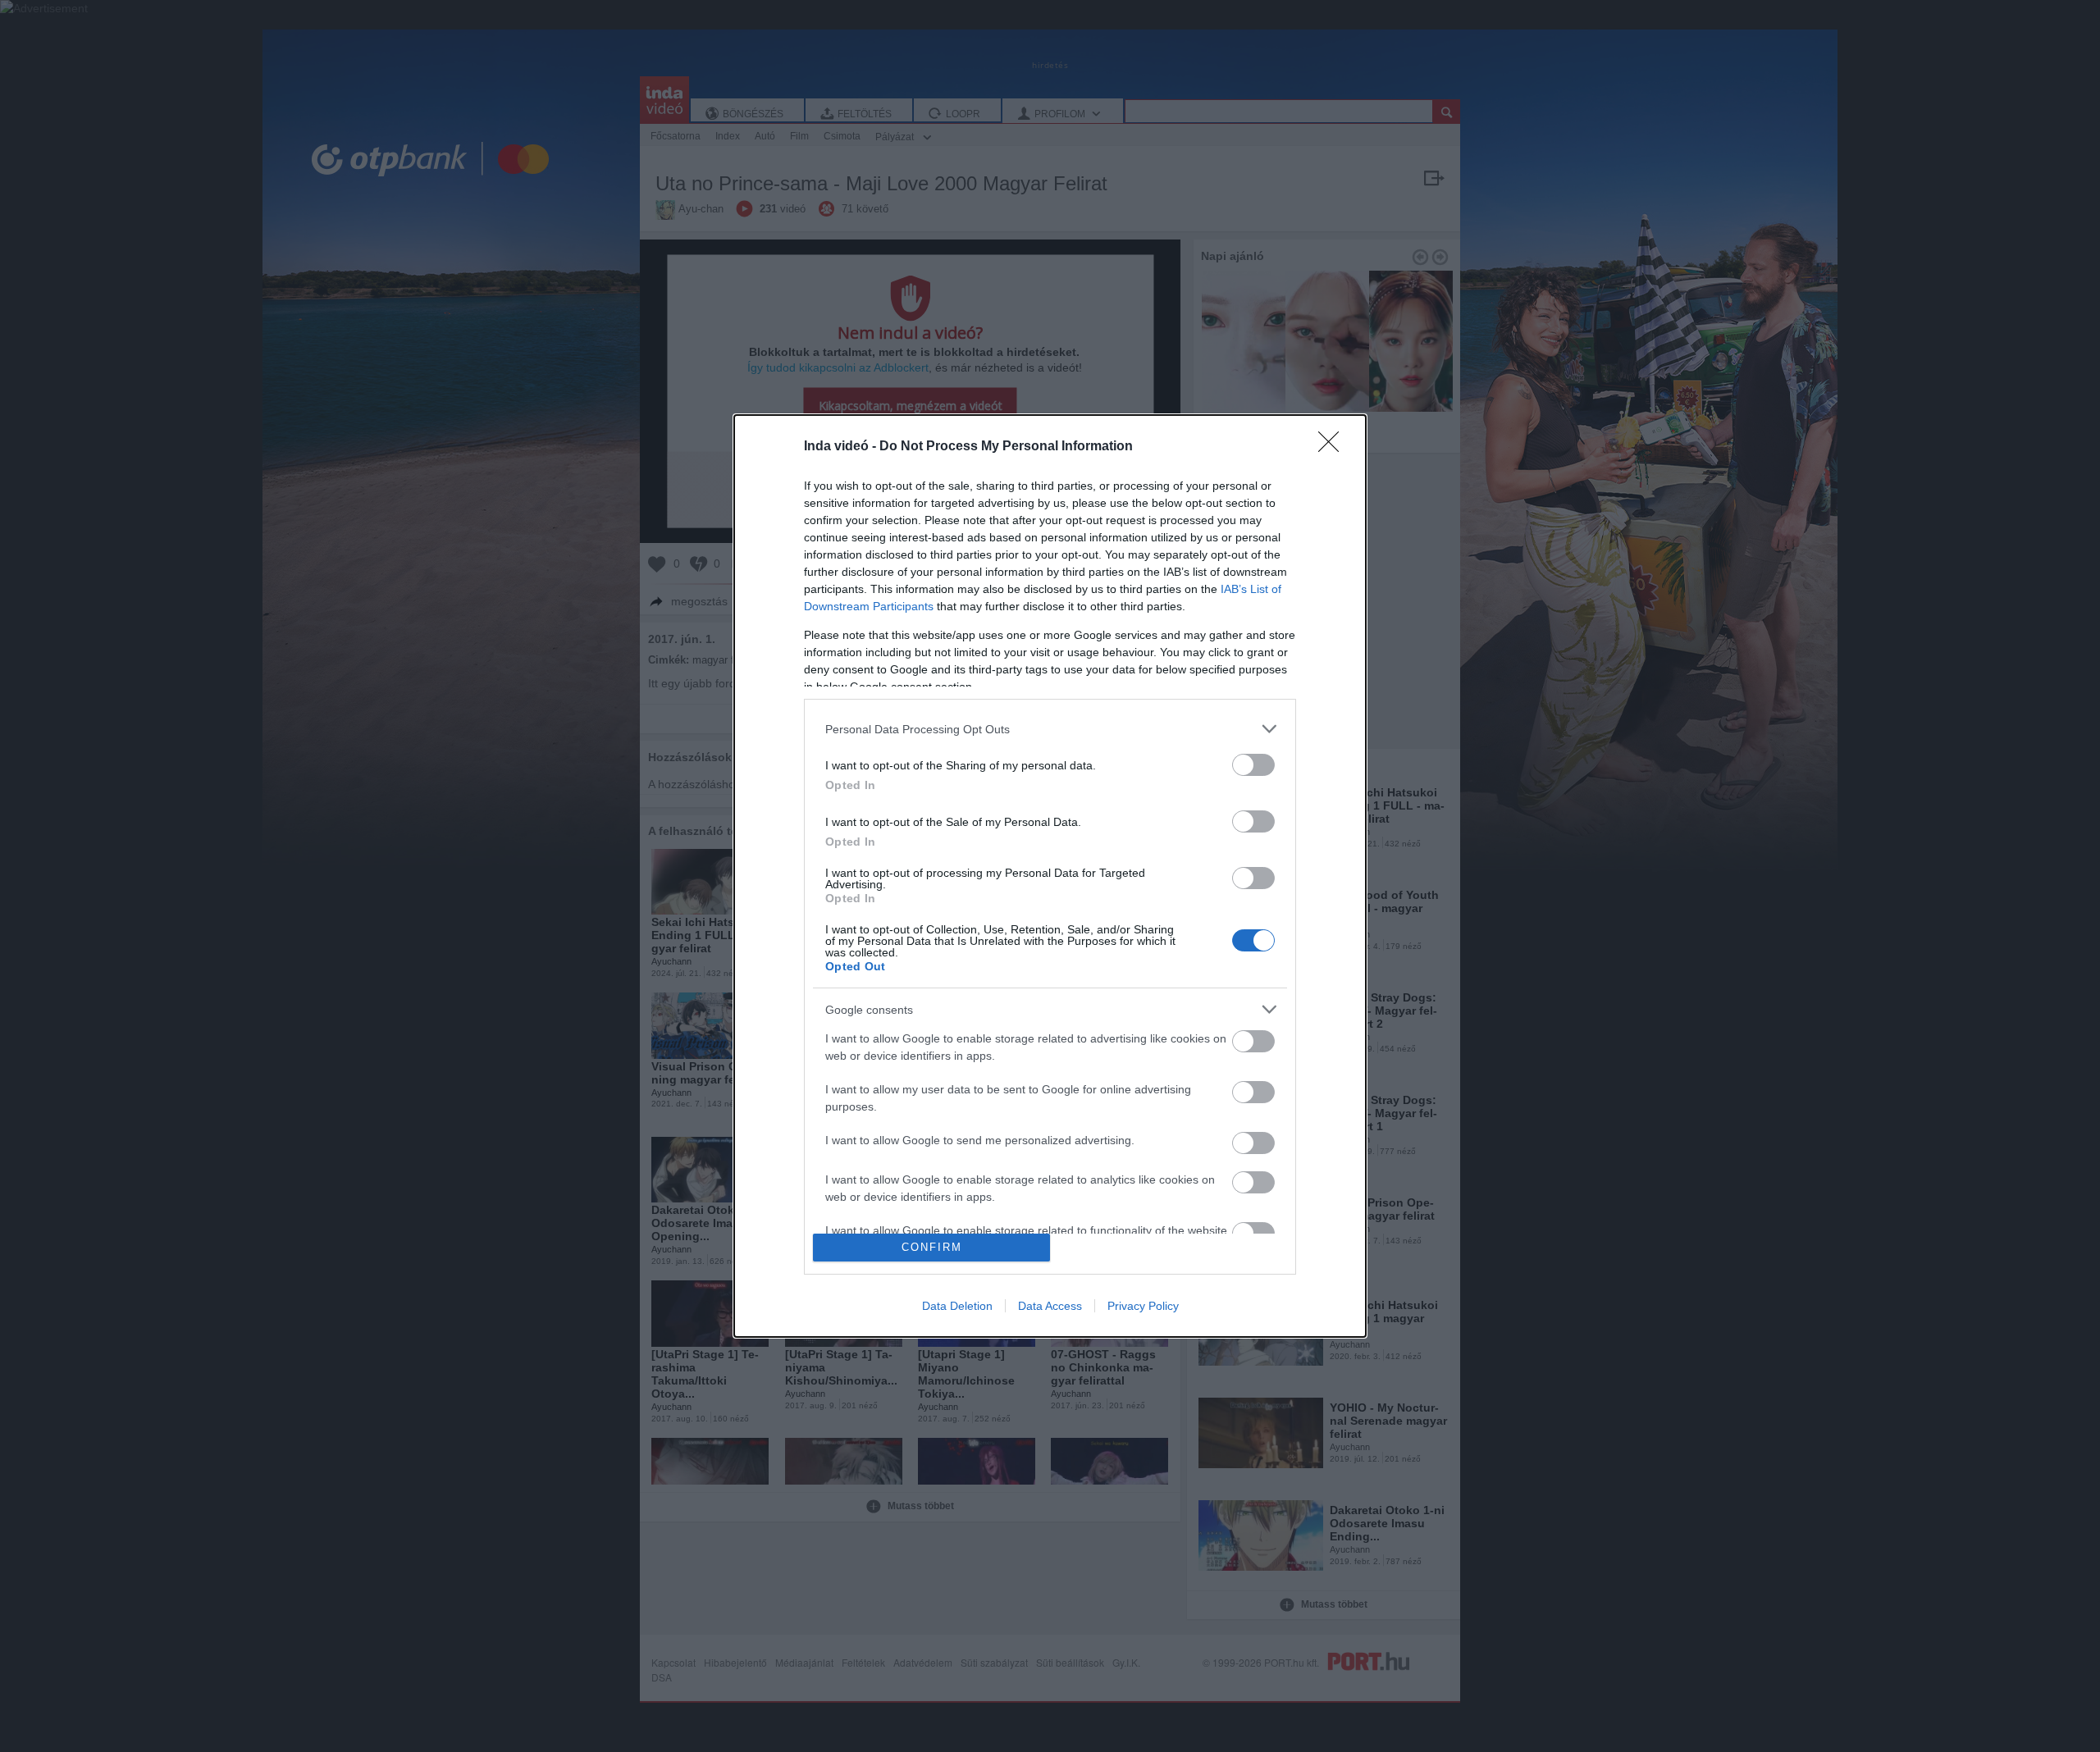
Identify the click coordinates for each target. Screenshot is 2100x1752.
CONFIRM (932, 1247)
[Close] (1334, 447)
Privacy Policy (1143, 1306)
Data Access (1050, 1306)
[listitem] (1050, 729)
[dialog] (1050, 876)
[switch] (1253, 765)
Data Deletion (957, 1306)
